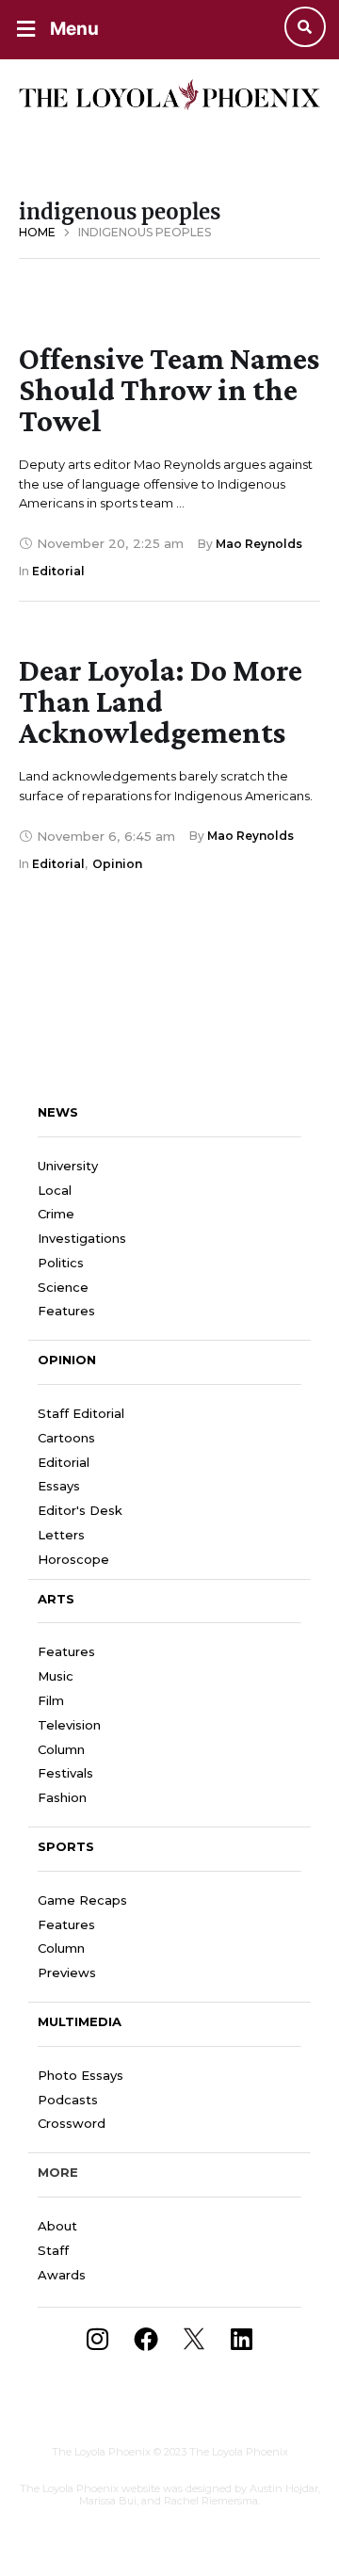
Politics (61, 1263)
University (68, 1166)
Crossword (72, 2123)
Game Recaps (82, 1900)
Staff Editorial (81, 1413)
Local (55, 1190)
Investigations (82, 1238)
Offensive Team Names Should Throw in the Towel (169, 389)
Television (69, 1725)
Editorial (64, 1462)
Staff (53, 2250)
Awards (62, 2275)
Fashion (62, 1797)
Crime (56, 1214)
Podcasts (68, 2100)
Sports (66, 1846)
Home (37, 232)
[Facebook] (146, 2339)
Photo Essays (81, 2075)
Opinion (67, 1360)
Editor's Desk (80, 1510)
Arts (56, 1599)
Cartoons (66, 1438)
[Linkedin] (242, 2339)
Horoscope (73, 1559)
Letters (61, 1535)
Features (66, 1311)
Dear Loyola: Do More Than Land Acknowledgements (161, 701)
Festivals (65, 1773)
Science (63, 1287)
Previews (67, 1972)
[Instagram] (98, 2339)
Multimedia (80, 2021)
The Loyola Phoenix (101, 2452)
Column (61, 1749)
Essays (59, 1486)
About (57, 2226)
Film (51, 1700)
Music (56, 1676)
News (58, 1112)
